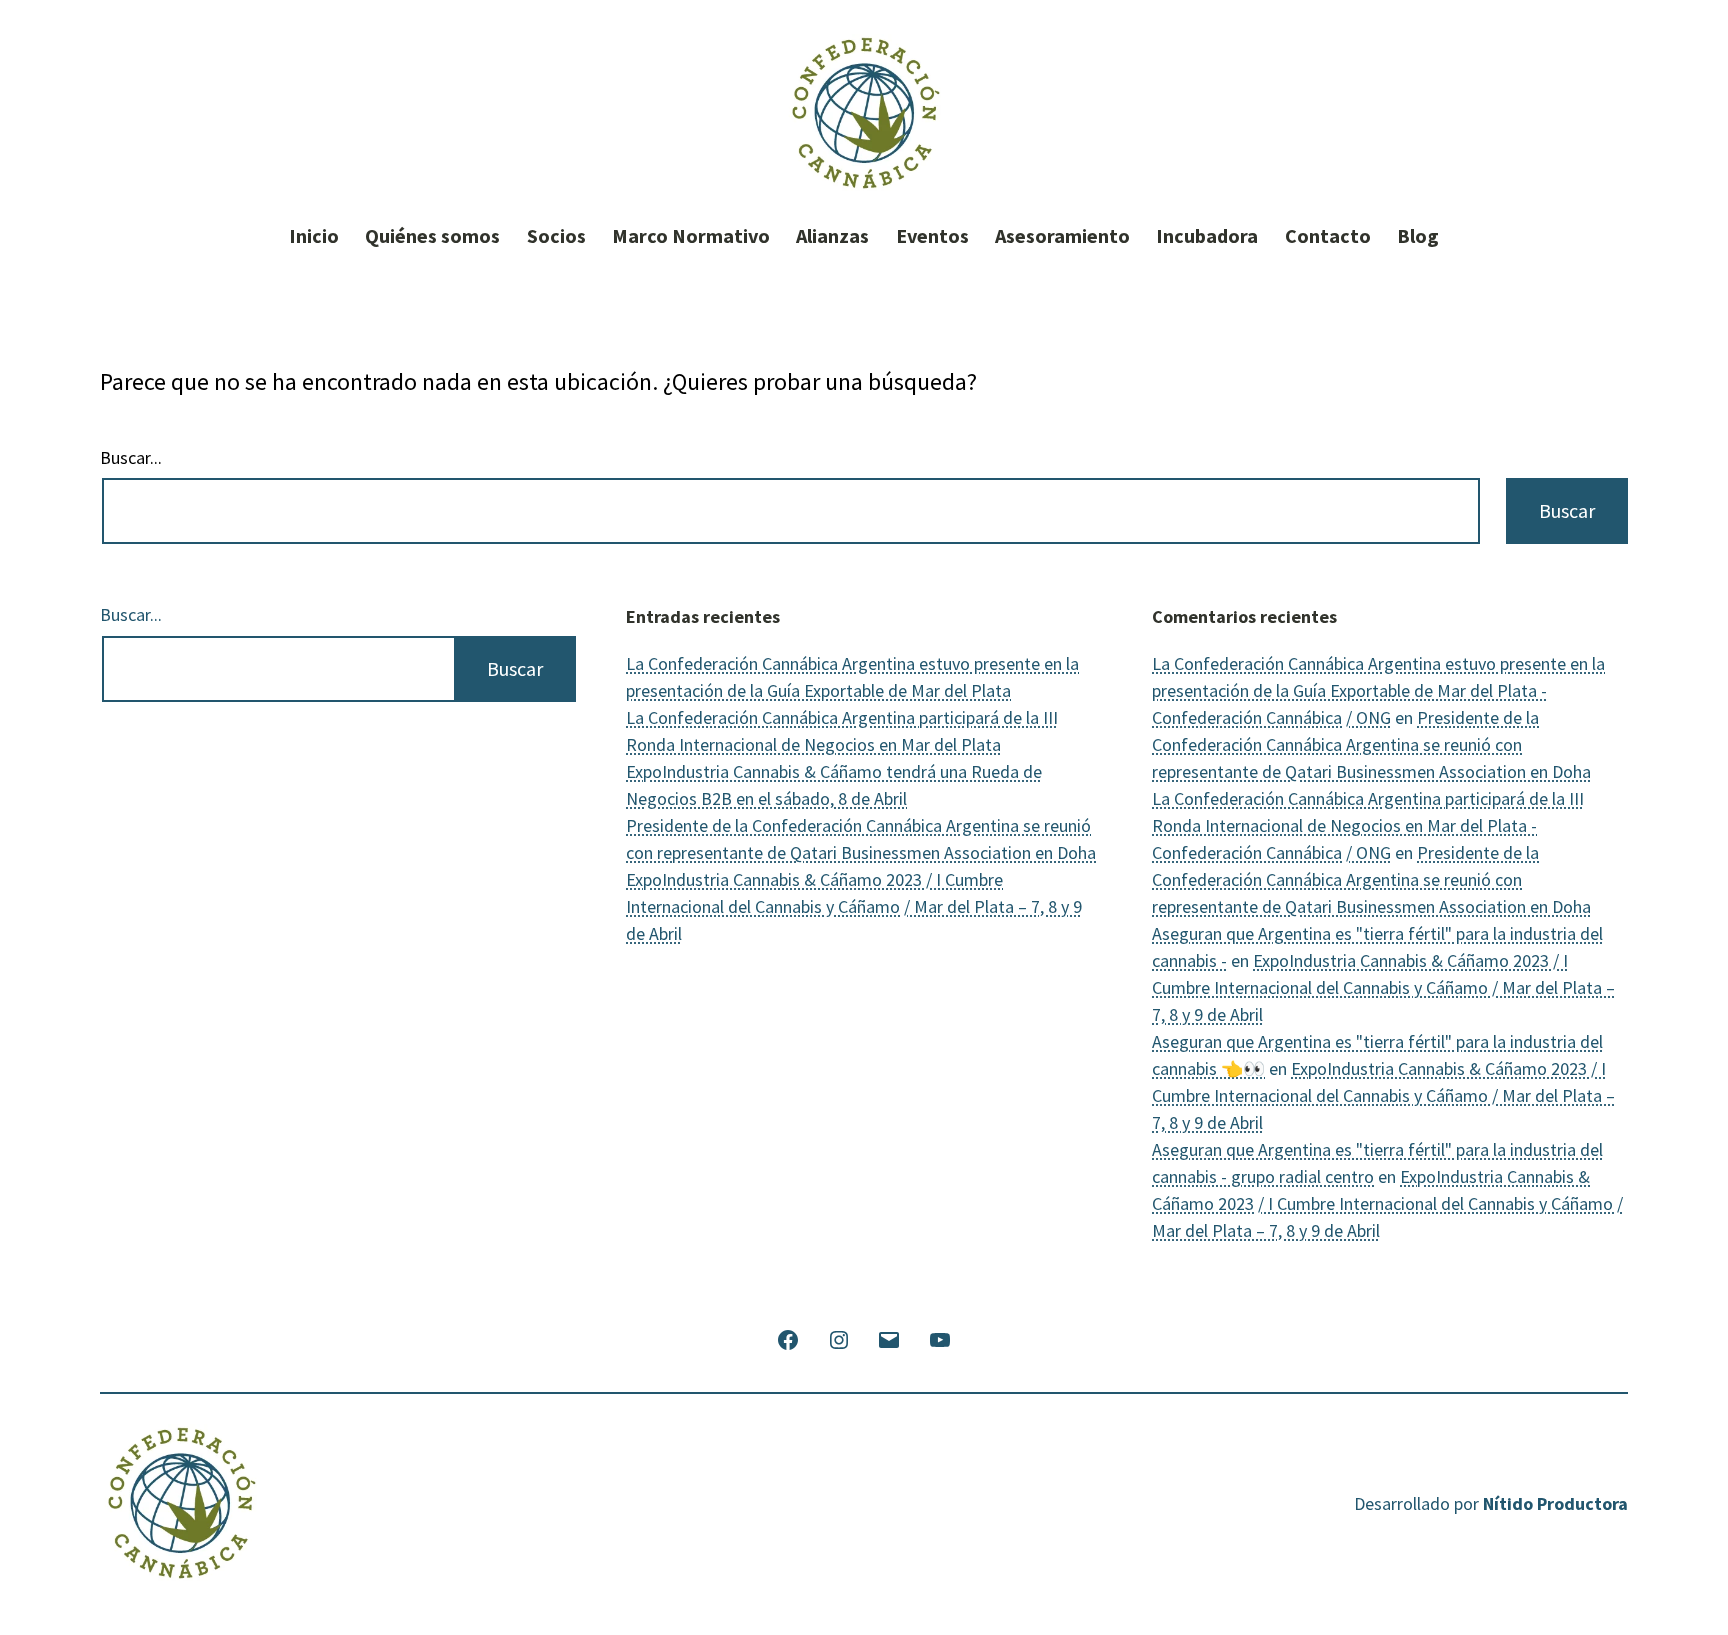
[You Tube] (939, 1337)
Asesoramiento (1062, 236)
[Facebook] (788, 1337)
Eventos (932, 236)
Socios (556, 236)
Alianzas (832, 236)
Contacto (1328, 236)
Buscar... (131, 458)
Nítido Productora (1555, 1503)
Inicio (314, 236)
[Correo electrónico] (889, 1337)
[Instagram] (839, 1337)
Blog (1418, 236)
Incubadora (1207, 236)
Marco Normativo (691, 236)
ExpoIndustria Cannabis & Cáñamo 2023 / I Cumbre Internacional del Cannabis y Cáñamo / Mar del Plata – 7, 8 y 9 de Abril (854, 906)
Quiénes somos (432, 236)
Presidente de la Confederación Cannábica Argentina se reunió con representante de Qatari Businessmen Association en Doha (1371, 744)
